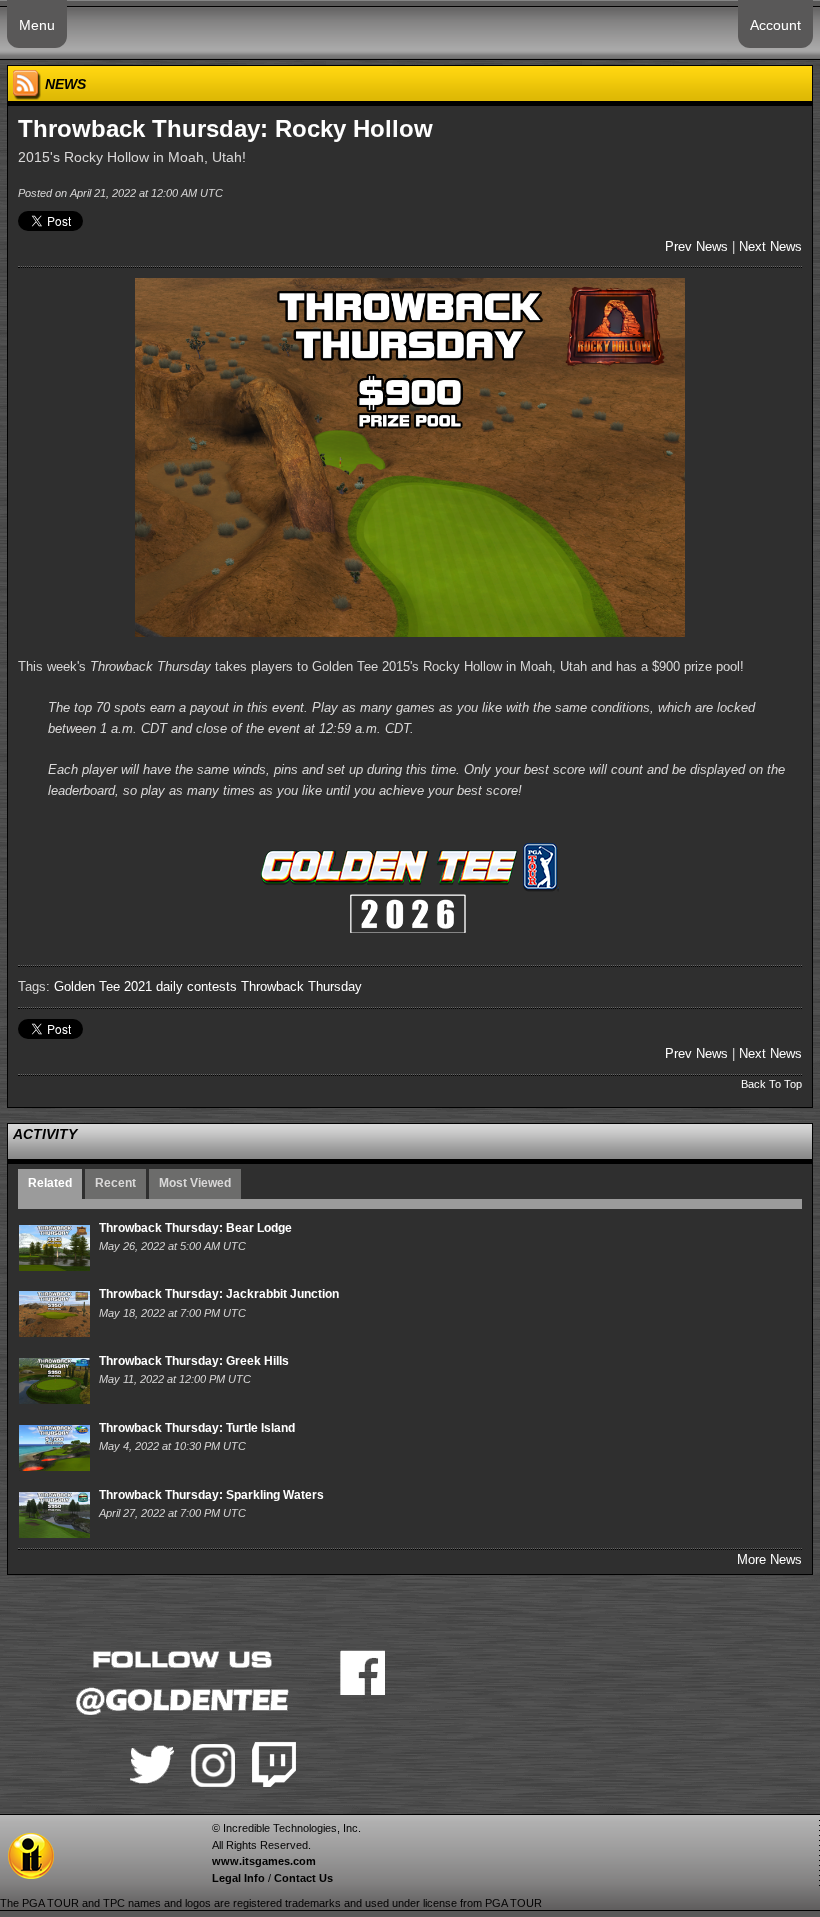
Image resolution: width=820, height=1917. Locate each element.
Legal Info (238, 1878)
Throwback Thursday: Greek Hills (194, 1361)
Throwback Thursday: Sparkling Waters (211, 1495)
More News (769, 1559)
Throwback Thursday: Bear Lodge (195, 1228)
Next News (770, 246)
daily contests (196, 986)
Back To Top (771, 1084)
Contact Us (303, 1878)
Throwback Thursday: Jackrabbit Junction (219, 1294)
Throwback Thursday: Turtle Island (197, 1428)
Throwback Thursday (301, 986)
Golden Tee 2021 (103, 986)
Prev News (696, 246)
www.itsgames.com (264, 1861)
